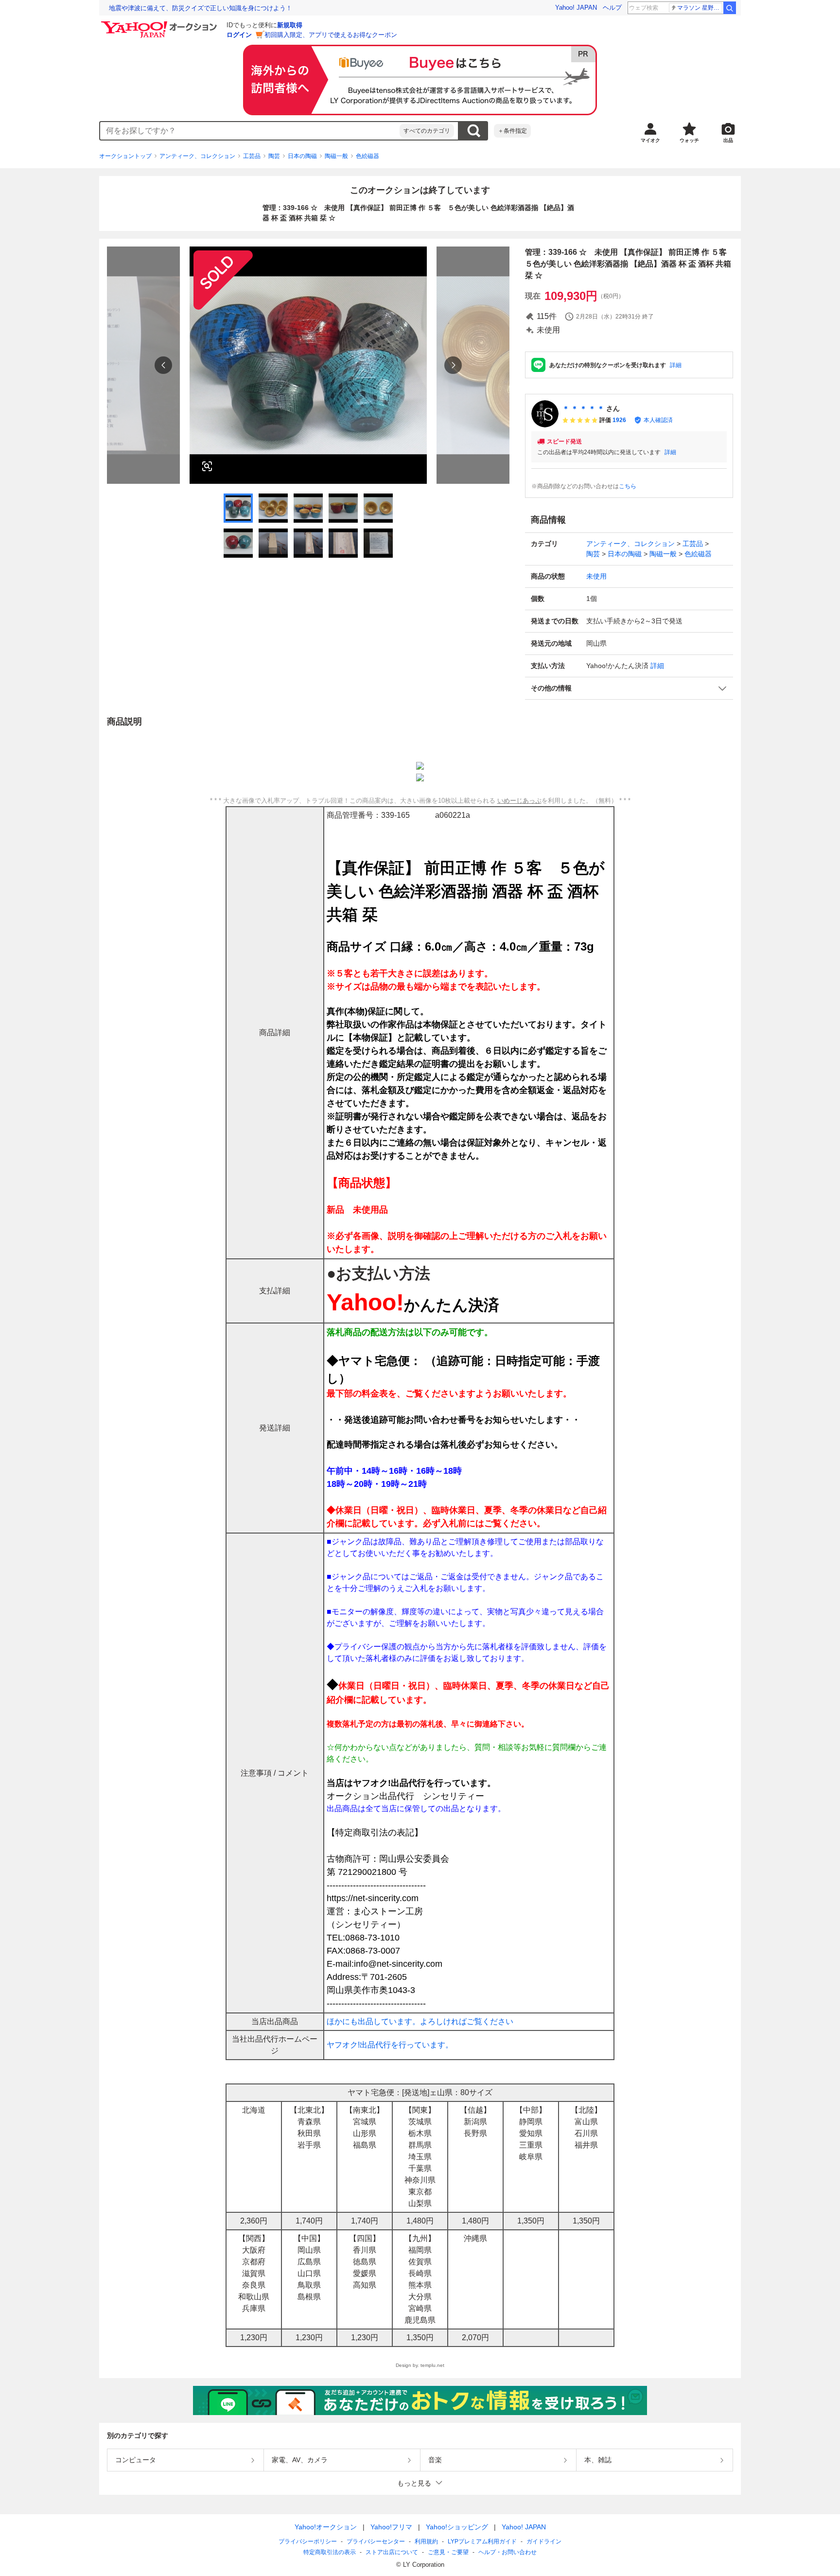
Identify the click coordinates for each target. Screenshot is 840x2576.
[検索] (730, 8)
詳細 (676, 365)
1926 (619, 420)
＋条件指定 (512, 131)
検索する (473, 131)
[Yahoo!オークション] (160, 24)
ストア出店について (392, 2552)
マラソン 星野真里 (700, 8)
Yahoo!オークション (326, 2527)
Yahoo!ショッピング (457, 2527)
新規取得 (290, 25)
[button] (629, 688)
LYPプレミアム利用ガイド (482, 2541)
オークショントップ (125, 156)
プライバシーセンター (376, 2541)
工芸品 (252, 156)
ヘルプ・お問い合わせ (507, 2552)
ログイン (239, 35)
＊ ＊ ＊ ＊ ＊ (583, 408)
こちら (628, 486)
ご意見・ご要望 (448, 2552)
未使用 (596, 576)
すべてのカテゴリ (427, 131)
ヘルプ (612, 8)
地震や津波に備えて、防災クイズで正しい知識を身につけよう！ (201, 8)
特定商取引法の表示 (330, 2552)
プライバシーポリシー (308, 2541)
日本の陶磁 (302, 156)
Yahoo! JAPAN (576, 8)
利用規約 (426, 2541)
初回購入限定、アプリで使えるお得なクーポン (331, 35)
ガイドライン (544, 2541)
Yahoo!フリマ (391, 2527)
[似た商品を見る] (207, 466)
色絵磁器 (367, 156)
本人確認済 (658, 420)
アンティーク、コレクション (197, 156)
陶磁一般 (336, 156)
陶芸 (274, 156)
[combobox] (250, 131)
